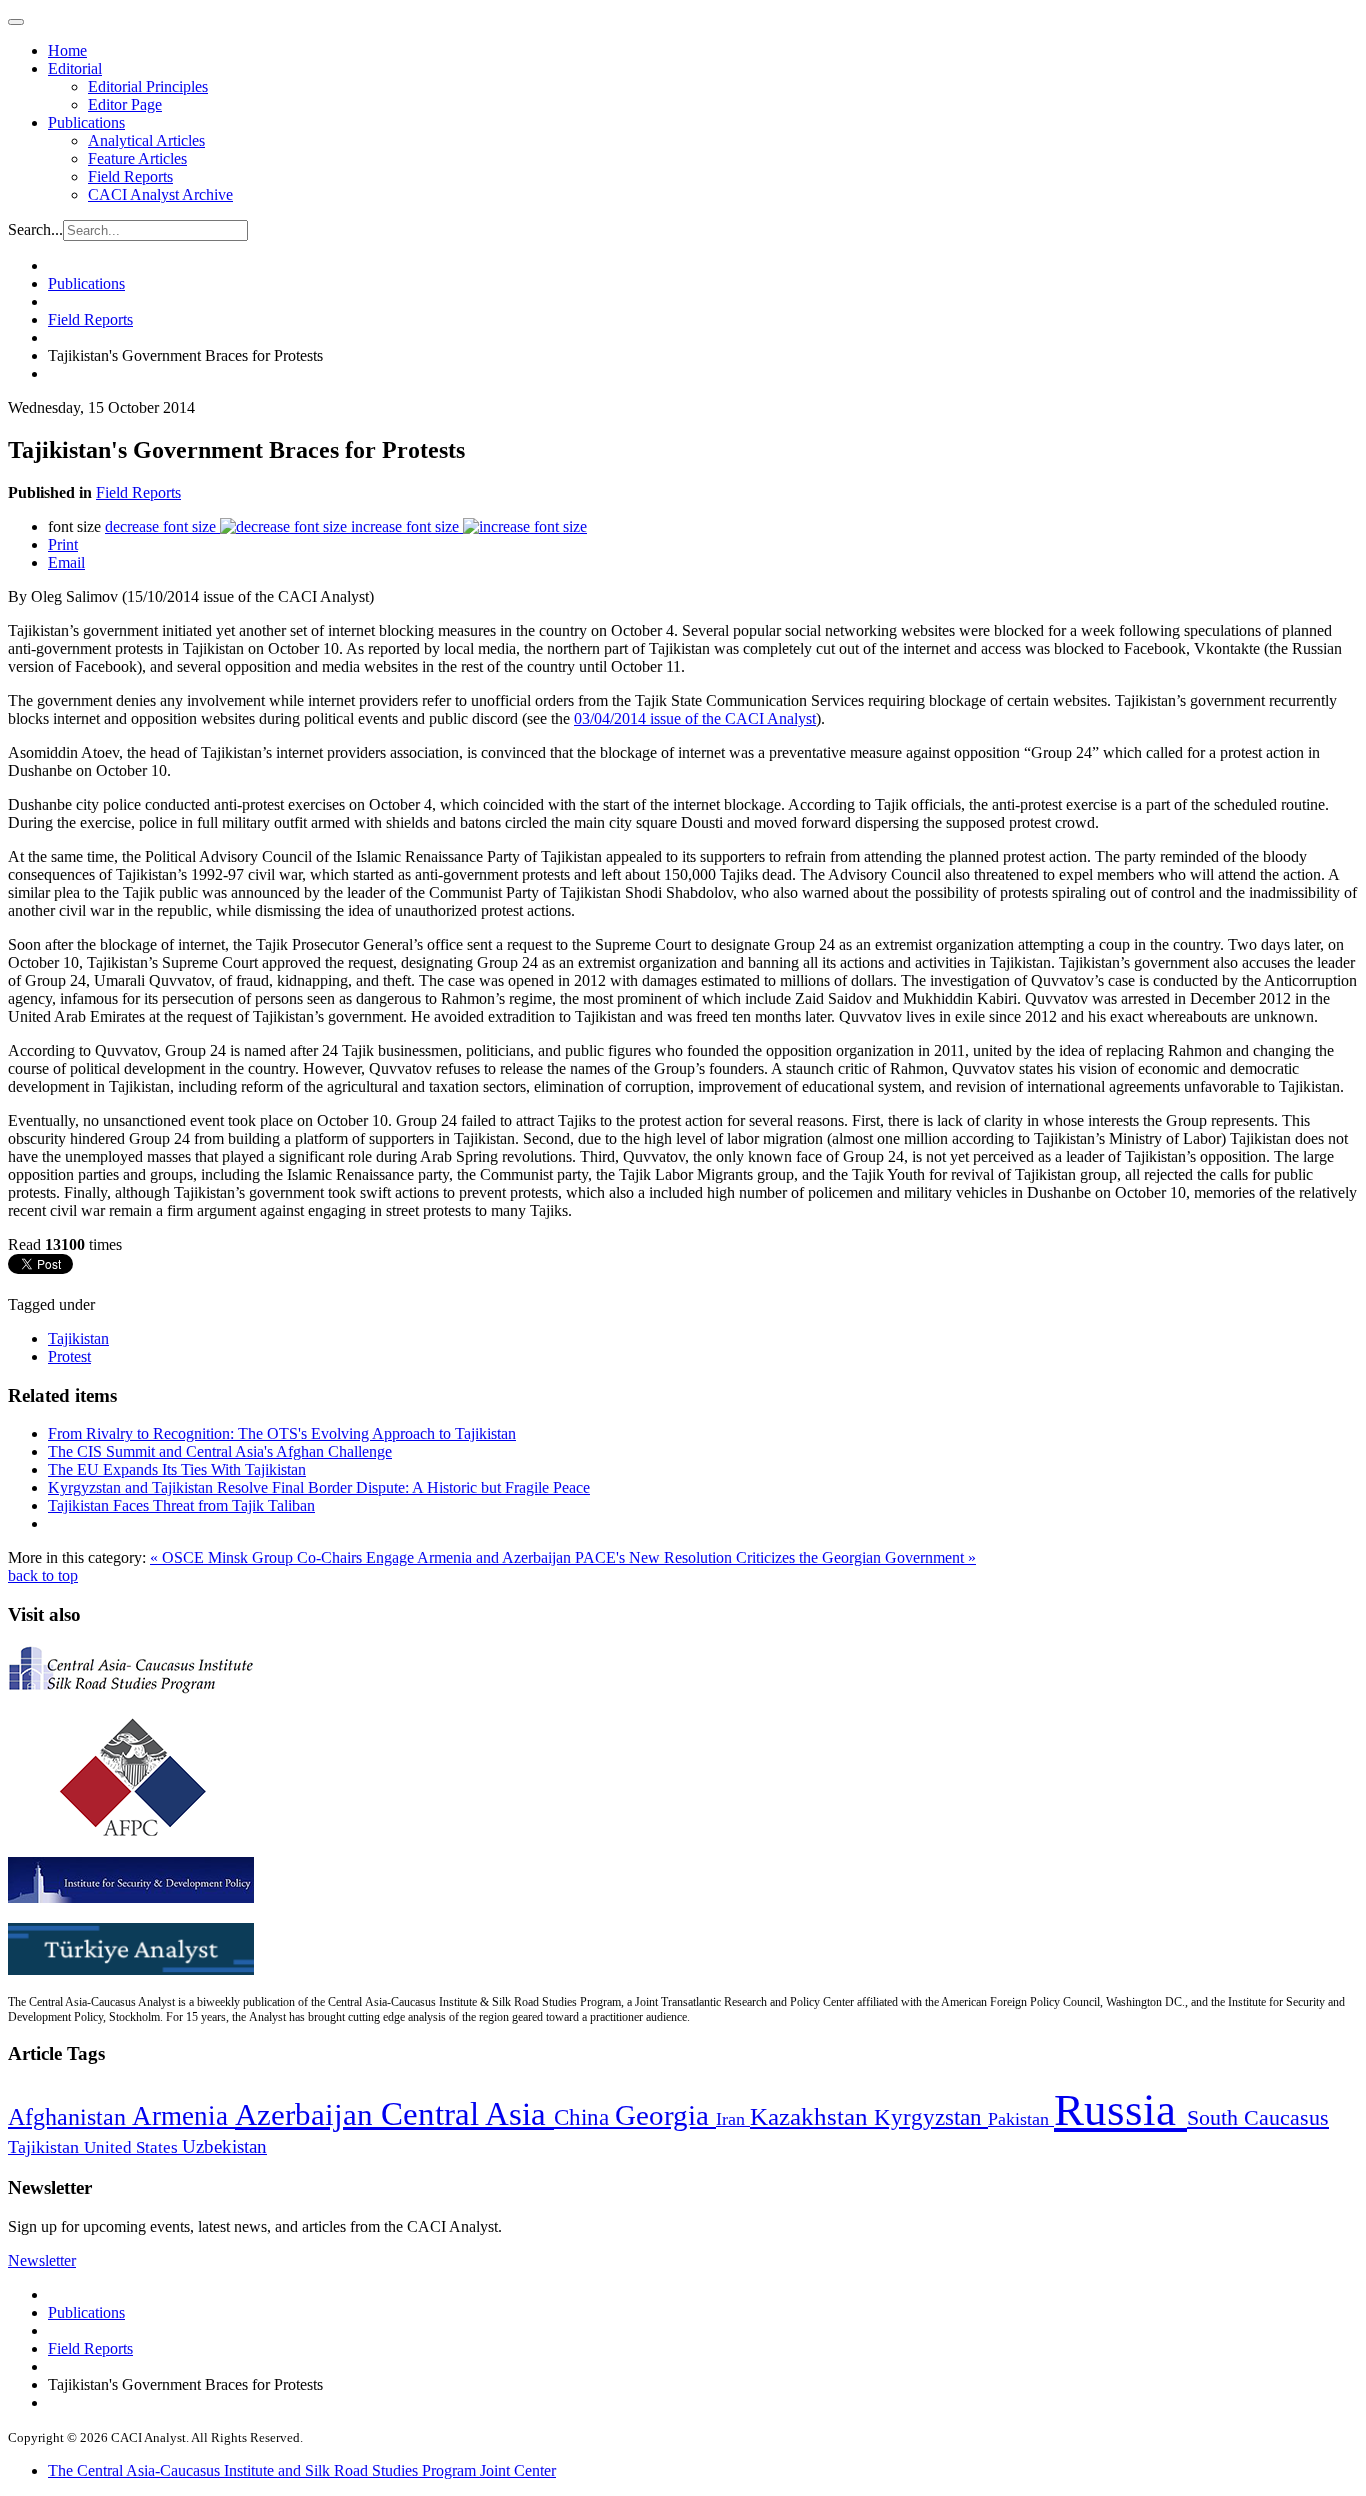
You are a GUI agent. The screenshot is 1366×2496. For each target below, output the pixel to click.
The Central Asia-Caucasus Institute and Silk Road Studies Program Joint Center (302, 2470)
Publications (86, 122)
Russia (1120, 2110)
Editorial (75, 68)
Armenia (183, 2116)
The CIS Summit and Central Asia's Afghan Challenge (220, 1451)
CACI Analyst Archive (160, 194)
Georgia (665, 2115)
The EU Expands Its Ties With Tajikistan (177, 1469)
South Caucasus (1258, 2117)
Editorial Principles (148, 86)
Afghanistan (70, 2117)
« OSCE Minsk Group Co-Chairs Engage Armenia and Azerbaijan (362, 1557)
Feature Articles (137, 158)
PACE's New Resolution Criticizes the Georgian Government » (775, 1557)
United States (133, 2147)
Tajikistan (78, 1338)
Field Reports (130, 176)
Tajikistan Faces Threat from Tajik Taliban (181, 1505)
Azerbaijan (308, 2115)
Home (67, 50)
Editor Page (125, 104)
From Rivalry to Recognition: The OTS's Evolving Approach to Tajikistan (282, 1433)
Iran (733, 2119)
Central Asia (467, 2113)
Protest (69, 1356)
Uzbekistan (224, 2146)
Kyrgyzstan (931, 2117)
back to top (43, 1575)
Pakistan (1021, 2119)
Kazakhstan (812, 2116)
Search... (35, 229)
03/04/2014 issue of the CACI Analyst (695, 718)
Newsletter (42, 2260)
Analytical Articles (146, 140)
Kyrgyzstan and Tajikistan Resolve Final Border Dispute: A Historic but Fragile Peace (319, 1487)
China (584, 2117)
